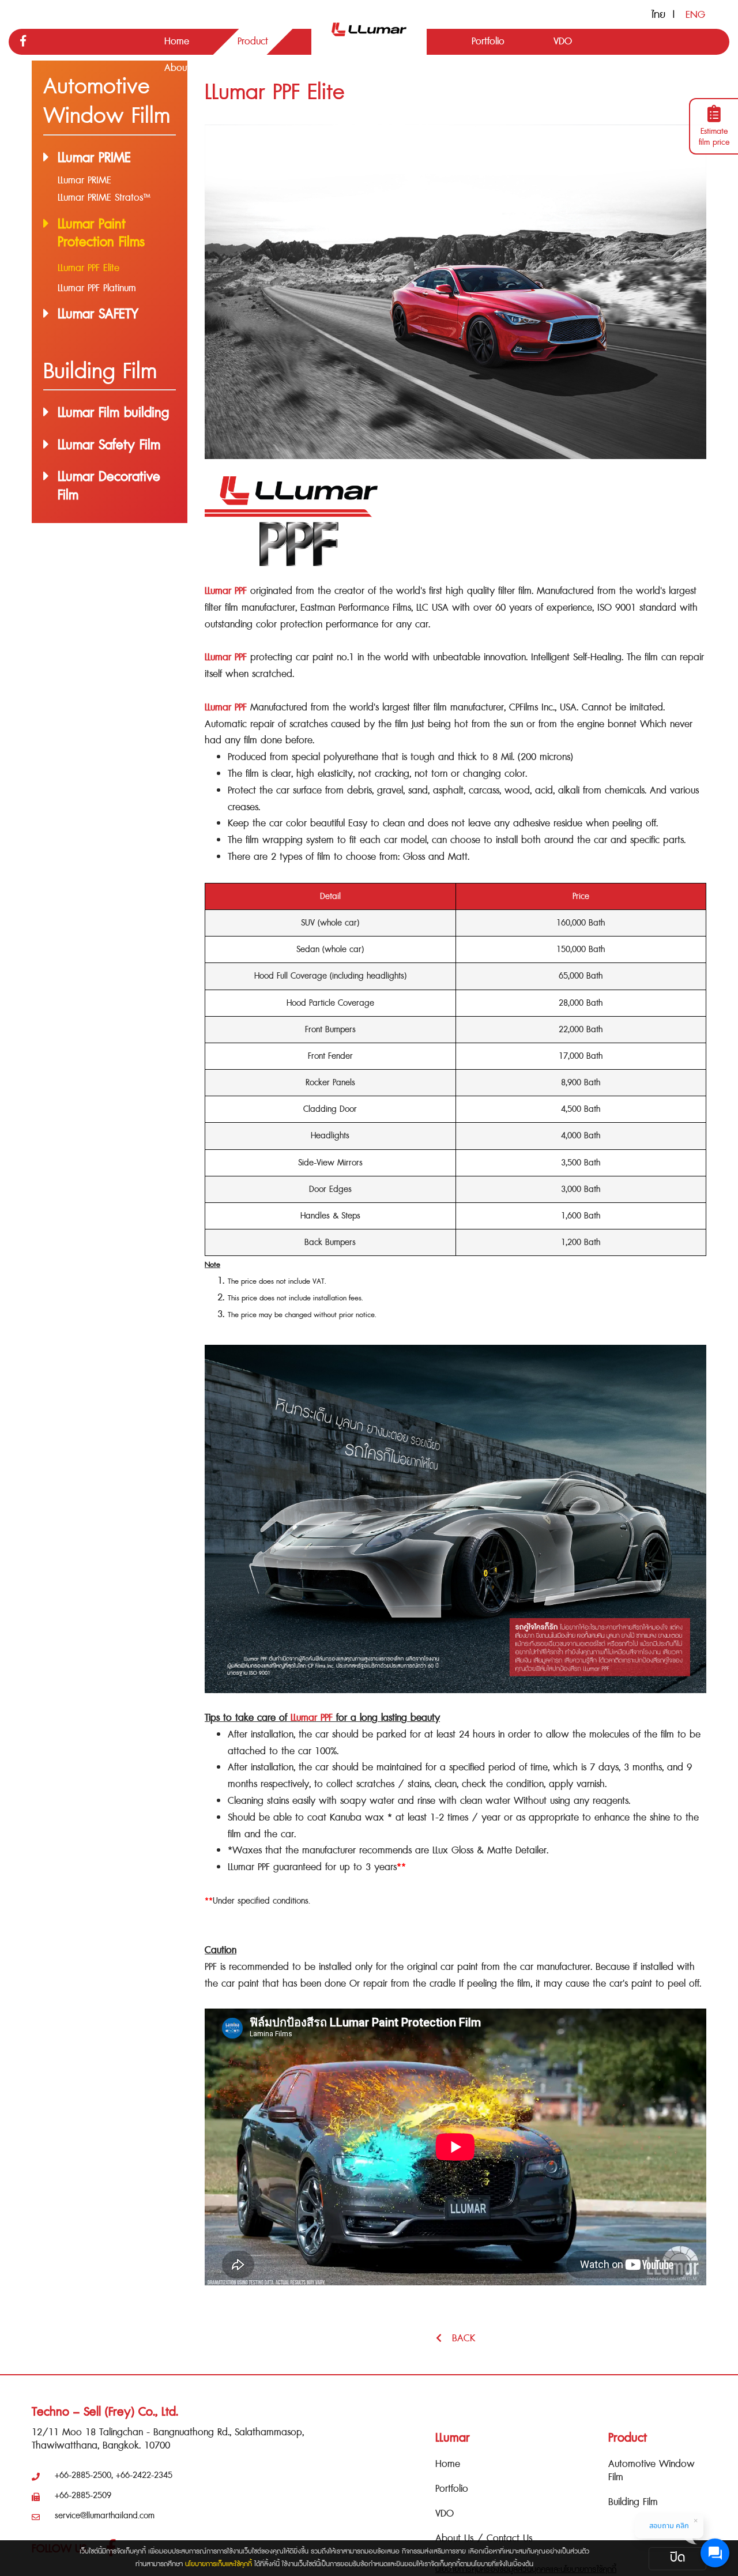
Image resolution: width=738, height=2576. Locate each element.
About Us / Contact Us (484, 2538)
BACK (458, 2338)
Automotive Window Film (652, 2470)
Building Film (633, 2502)
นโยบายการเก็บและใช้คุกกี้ (219, 2564)
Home (448, 2464)
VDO (445, 2513)
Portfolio (452, 2489)
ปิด (677, 2558)
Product (628, 2438)
